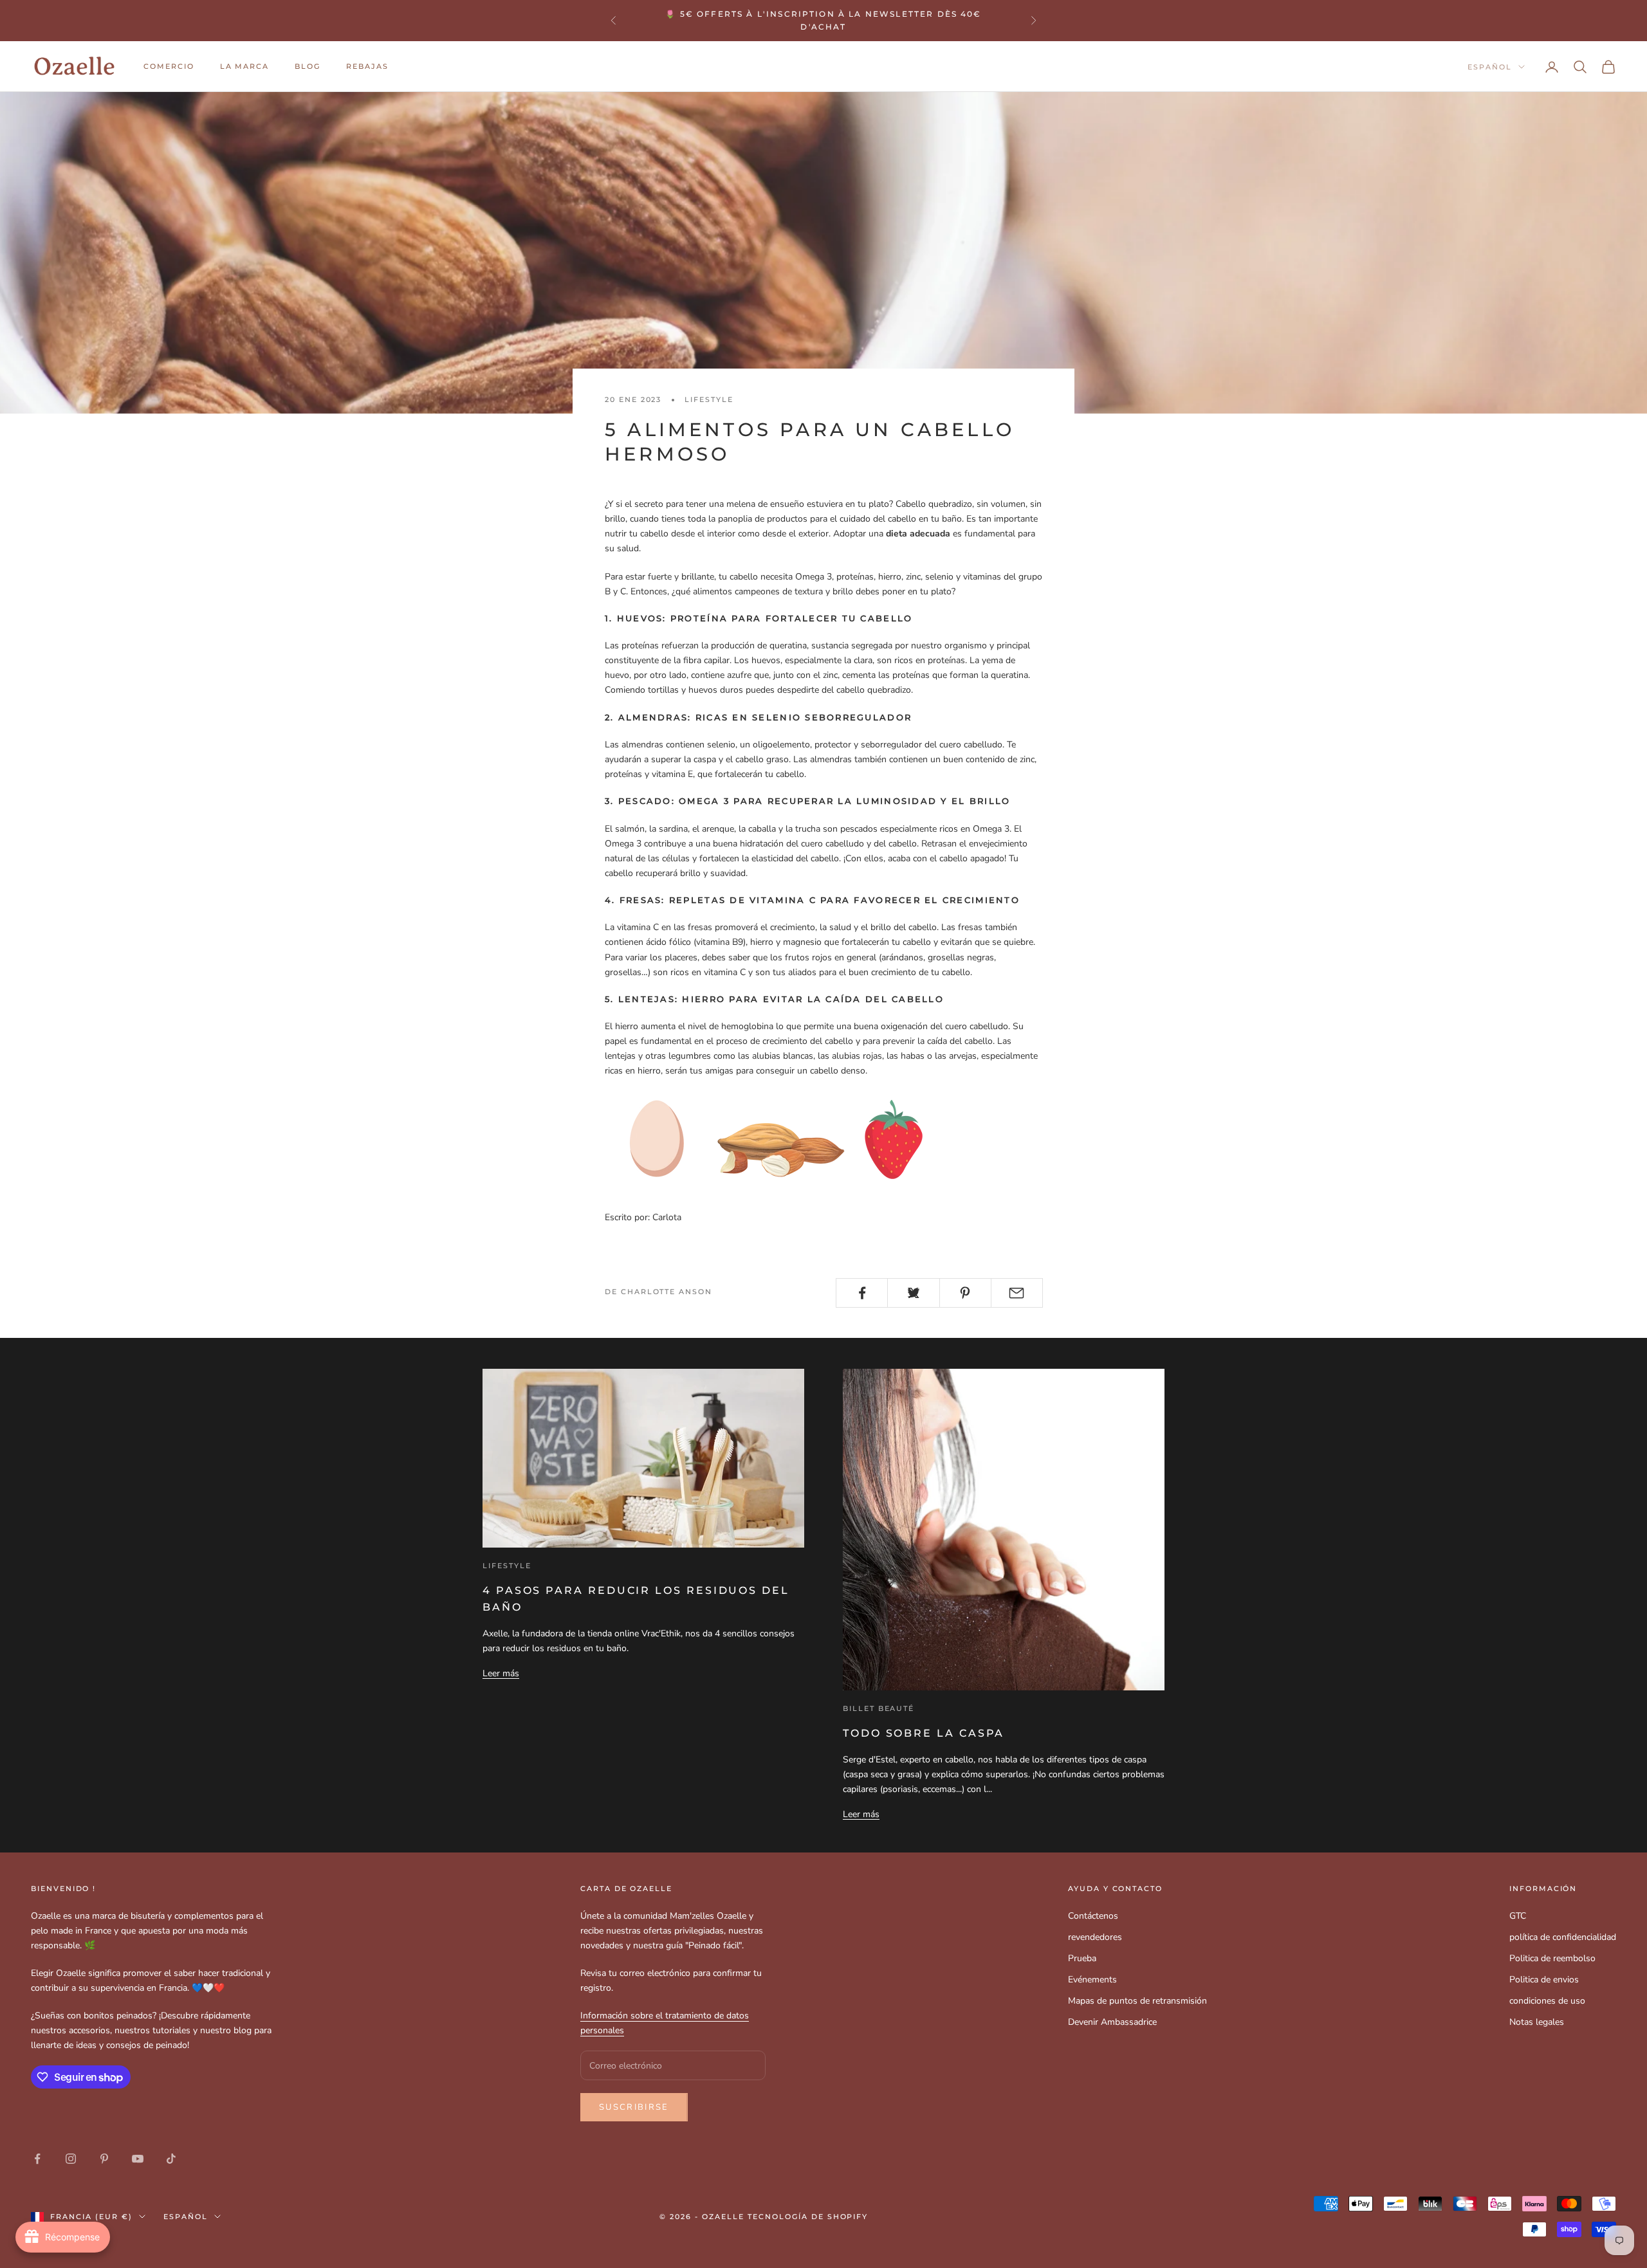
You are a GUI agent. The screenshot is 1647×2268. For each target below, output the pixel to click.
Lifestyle (709, 400)
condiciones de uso (1547, 2001)
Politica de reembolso (1552, 1958)
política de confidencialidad (1563, 1937)
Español (1490, 67)
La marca (245, 67)
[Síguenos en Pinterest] (104, 2159)
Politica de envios (1544, 1980)
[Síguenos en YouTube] (138, 2159)
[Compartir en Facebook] (862, 1293)
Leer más (501, 1673)
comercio (169, 67)
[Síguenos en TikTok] (171, 2159)
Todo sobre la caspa (924, 1733)
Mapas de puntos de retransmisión (1137, 2001)
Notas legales (1537, 2022)
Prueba (1082, 1958)
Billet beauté (879, 1709)
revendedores (1095, 1937)
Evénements (1092, 1980)
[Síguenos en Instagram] (71, 2159)
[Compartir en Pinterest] (965, 1293)
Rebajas (367, 67)
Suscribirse (634, 2107)
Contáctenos (1093, 1916)
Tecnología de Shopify (808, 2217)
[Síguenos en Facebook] (37, 2159)
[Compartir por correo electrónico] (1017, 1293)
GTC (1518, 1916)
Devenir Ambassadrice (1112, 2022)
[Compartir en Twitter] (913, 1293)
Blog (308, 67)
